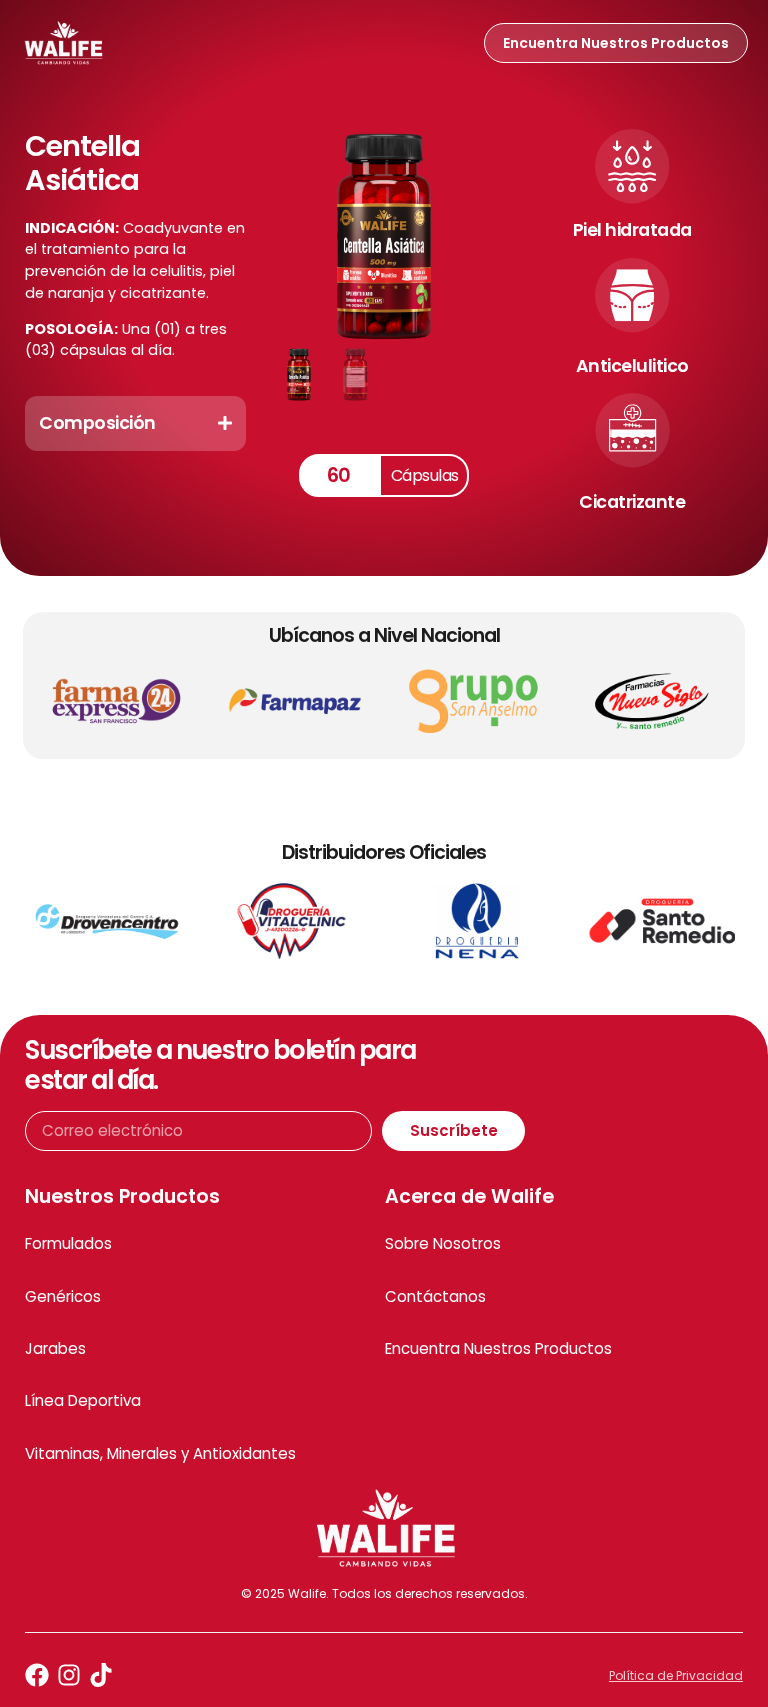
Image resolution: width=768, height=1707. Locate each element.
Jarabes (55, 1348)
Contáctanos (435, 1296)
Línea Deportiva (83, 1400)
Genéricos (63, 1296)
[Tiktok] (101, 1675)
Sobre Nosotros (443, 1243)
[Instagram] (69, 1675)
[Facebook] (37, 1675)
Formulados (68, 1243)
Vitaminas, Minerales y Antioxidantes (160, 1453)
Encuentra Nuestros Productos (498, 1348)
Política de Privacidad (676, 1675)
